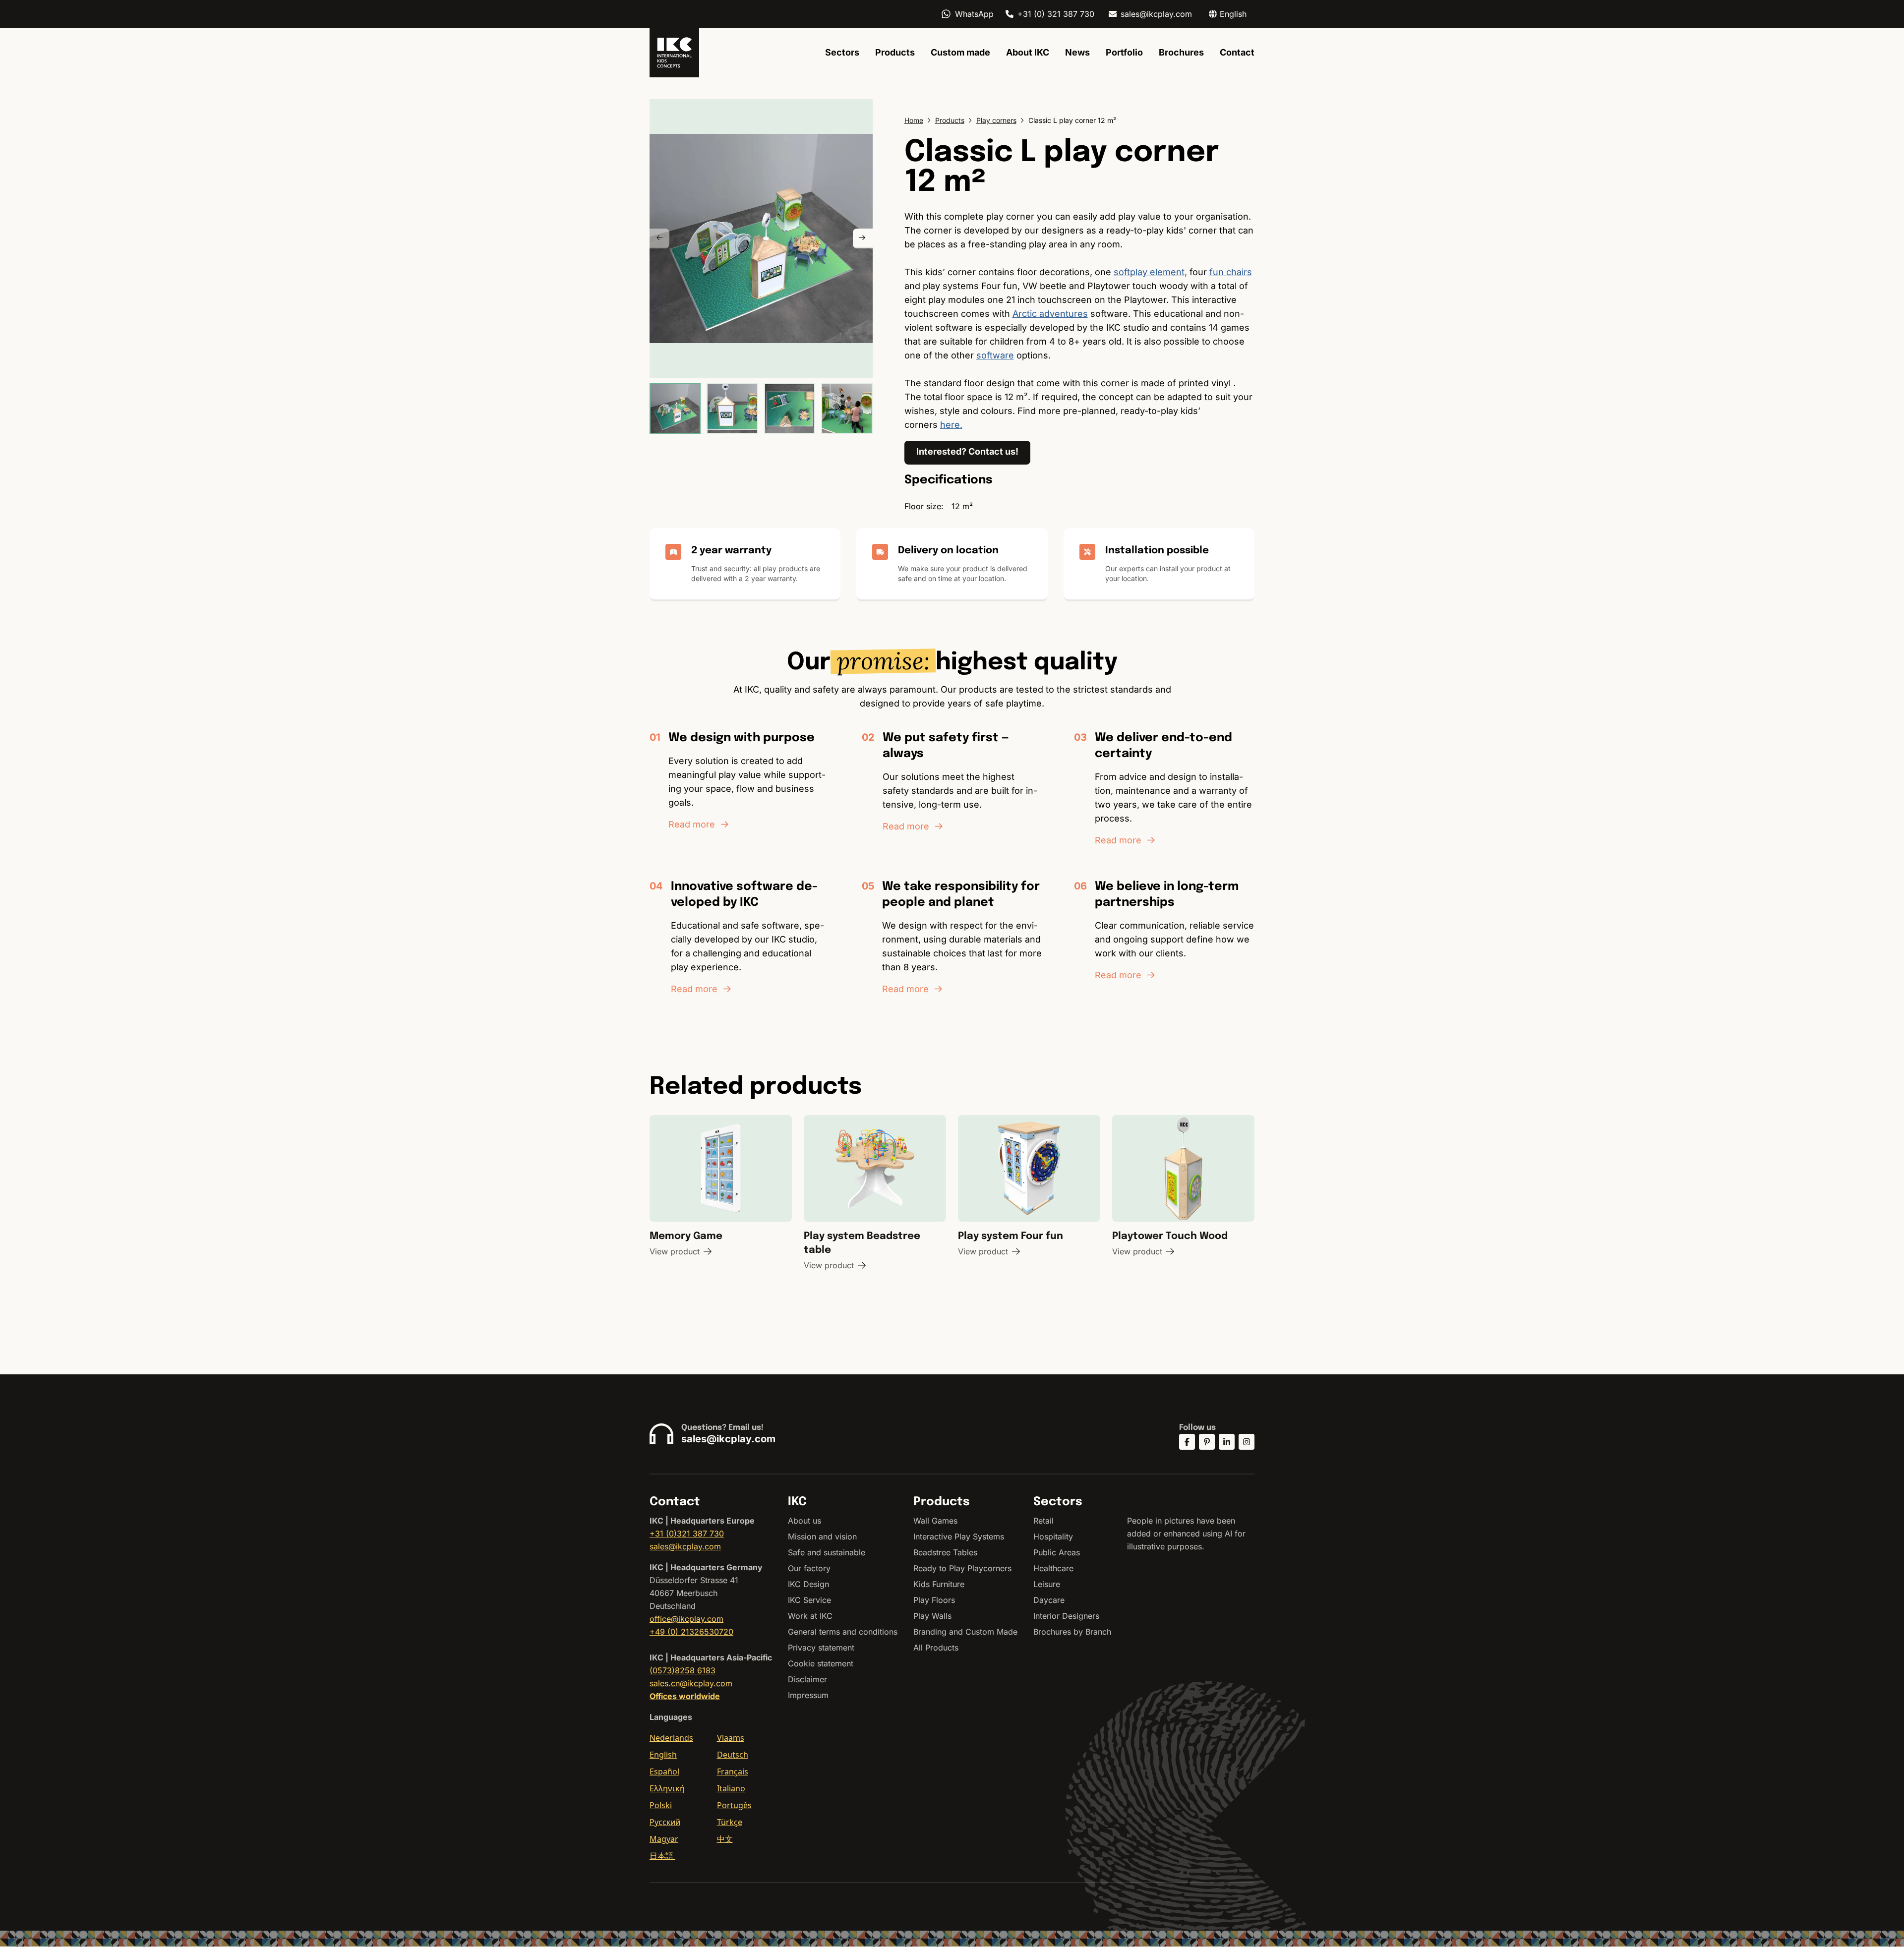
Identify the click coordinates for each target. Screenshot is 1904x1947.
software (995, 355)
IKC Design (808, 1584)
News (1077, 52)
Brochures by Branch (1072, 1632)
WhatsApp (974, 14)
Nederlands (671, 1738)
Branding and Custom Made (965, 1632)
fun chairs (1231, 272)
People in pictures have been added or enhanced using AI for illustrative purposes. (1186, 1534)
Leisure (1047, 1584)
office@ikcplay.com (686, 1619)
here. (951, 425)
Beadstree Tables (945, 1552)
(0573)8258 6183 (683, 1670)
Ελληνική (667, 1788)
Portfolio (1124, 52)
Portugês (734, 1805)
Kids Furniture (939, 1584)
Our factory (809, 1568)
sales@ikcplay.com (1156, 14)
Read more (692, 824)
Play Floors (934, 1600)
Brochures (1181, 52)
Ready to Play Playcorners (962, 1568)
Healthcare (1053, 1568)
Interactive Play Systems (959, 1536)
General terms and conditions (843, 1632)
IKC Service (809, 1600)
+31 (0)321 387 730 (687, 1534)
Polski (661, 1805)
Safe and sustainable (827, 1552)
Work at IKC (810, 1616)
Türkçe (730, 1822)
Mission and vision (822, 1536)
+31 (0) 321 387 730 (1056, 14)
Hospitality (1053, 1536)
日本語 (662, 1856)
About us (804, 1521)
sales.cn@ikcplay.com (691, 1683)
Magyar (664, 1839)
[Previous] (659, 238)
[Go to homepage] (674, 53)
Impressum (808, 1695)
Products (895, 52)
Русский (665, 1822)
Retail (1043, 1521)
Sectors (842, 52)
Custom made (960, 52)
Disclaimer (807, 1679)
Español (664, 1771)
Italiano (731, 1788)
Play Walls (932, 1616)
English (663, 1755)
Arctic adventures (1050, 314)
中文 (725, 1839)
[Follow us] (1187, 1442)
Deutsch (733, 1755)
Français (733, 1771)
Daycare (1049, 1600)
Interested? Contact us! (967, 451)
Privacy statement (821, 1648)
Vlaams (731, 1738)
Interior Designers (1066, 1616)
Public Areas (1057, 1552)
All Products (936, 1648)
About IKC (1028, 52)
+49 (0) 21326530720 (691, 1632)
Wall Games (935, 1521)
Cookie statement (821, 1663)
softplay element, (1150, 272)
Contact (1237, 52)
